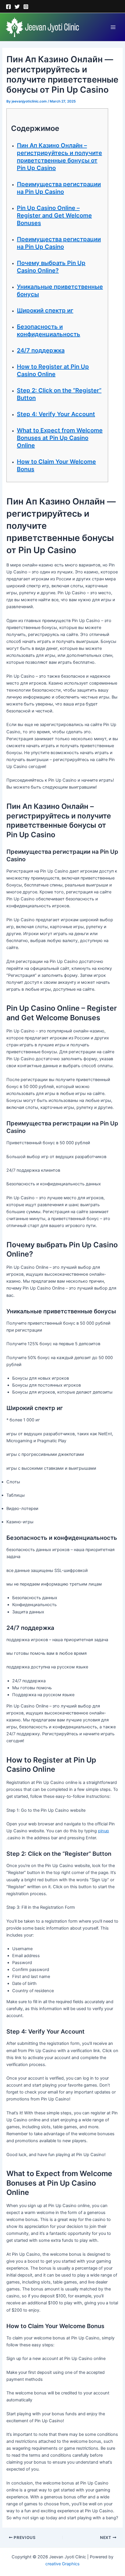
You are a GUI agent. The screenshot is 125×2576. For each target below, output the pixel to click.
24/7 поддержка (41, 350)
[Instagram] (26, 7)
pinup (103, 1831)
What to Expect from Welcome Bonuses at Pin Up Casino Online (60, 438)
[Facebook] (8, 7)
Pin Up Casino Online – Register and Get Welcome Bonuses (54, 215)
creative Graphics (63, 2564)
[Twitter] (17, 7)
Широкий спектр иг (45, 310)
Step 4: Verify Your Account (56, 414)
